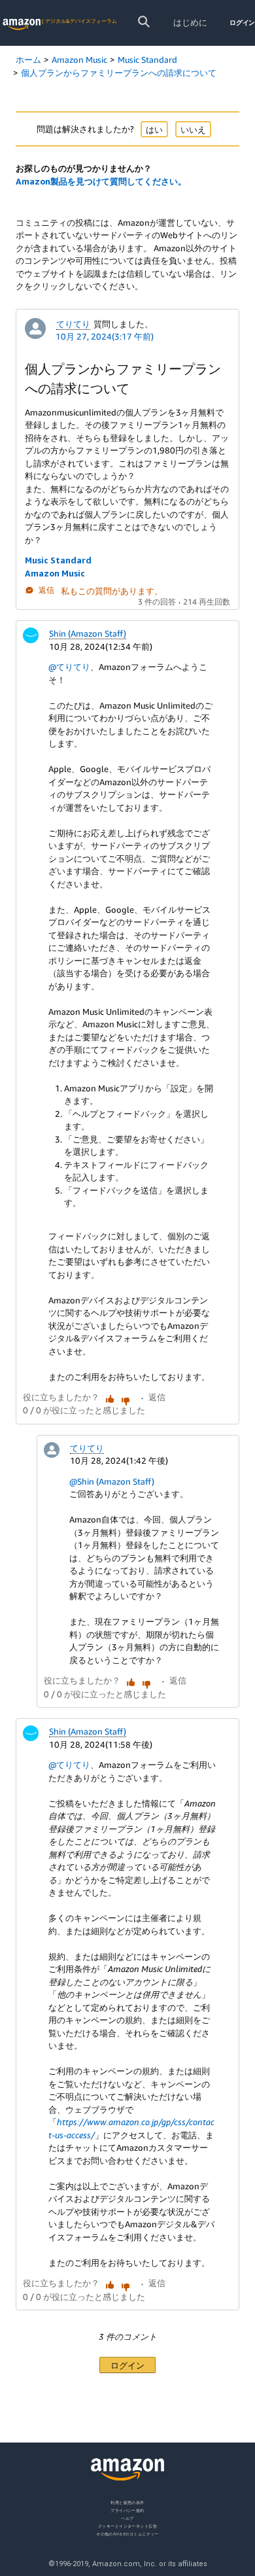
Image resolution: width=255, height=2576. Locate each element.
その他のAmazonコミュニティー (127, 2534)
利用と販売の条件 (127, 2502)
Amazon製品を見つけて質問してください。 (101, 181)
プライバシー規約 (127, 2510)
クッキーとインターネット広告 (127, 2526)
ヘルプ (127, 2518)
